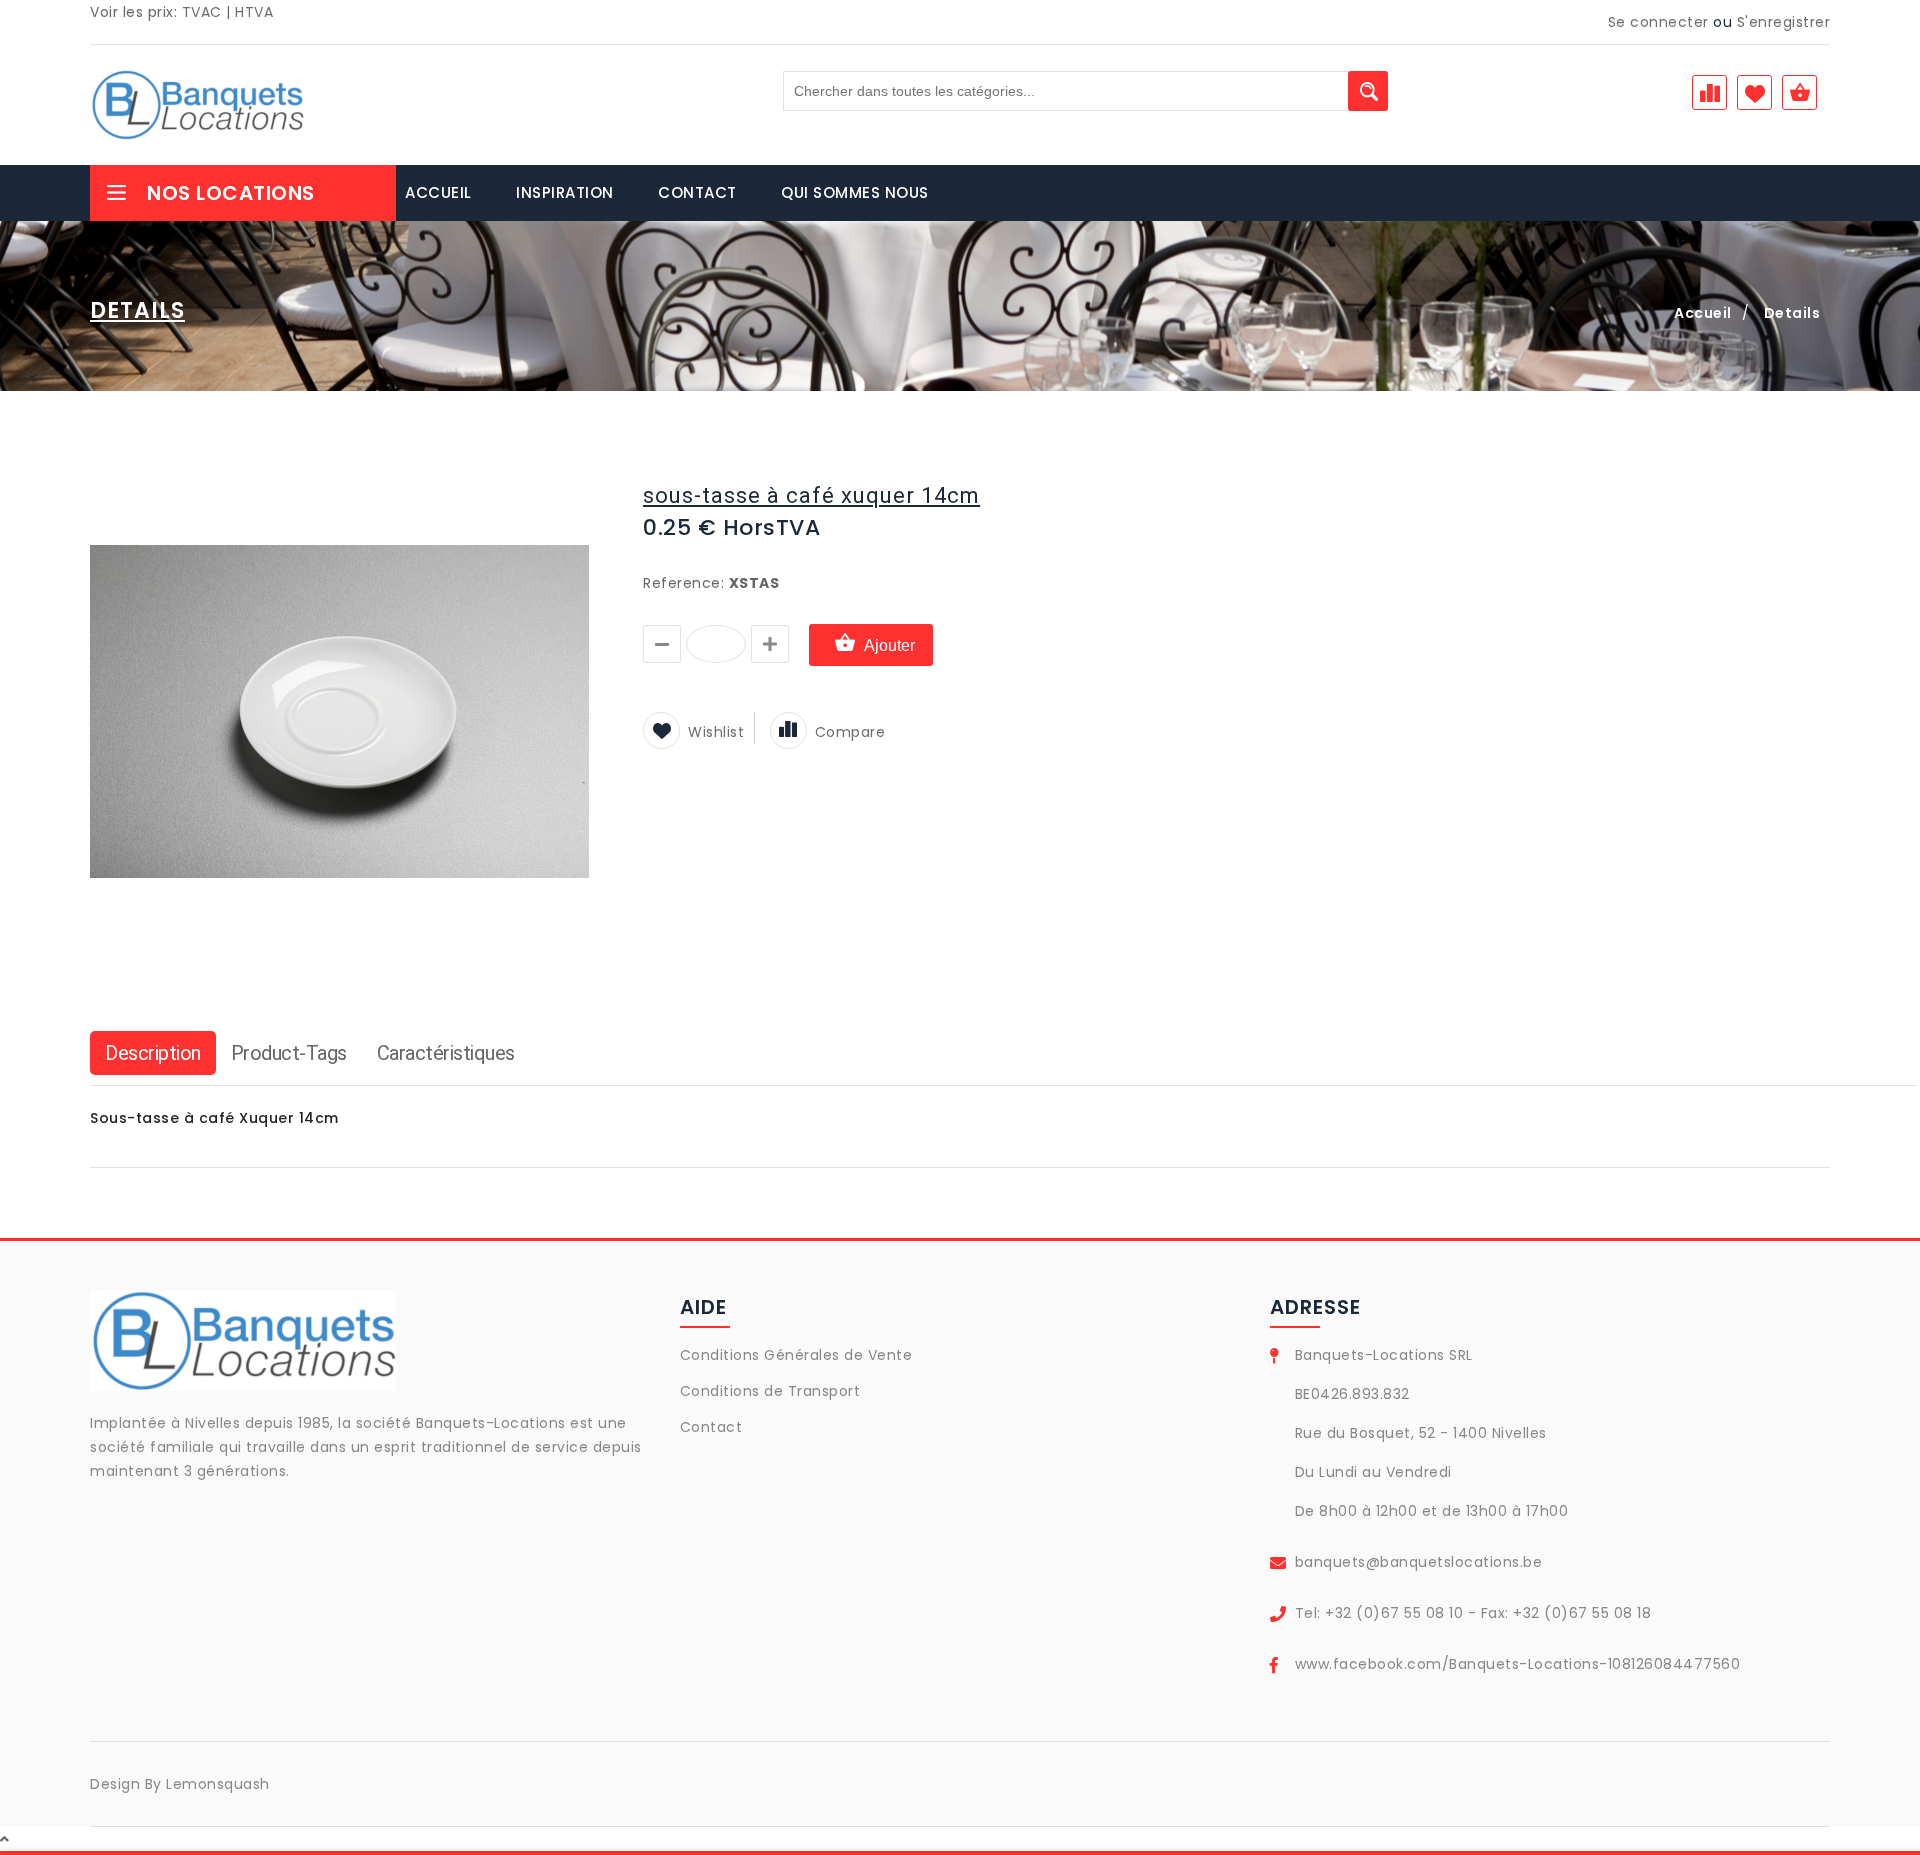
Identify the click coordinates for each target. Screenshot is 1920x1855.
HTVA (254, 12)
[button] (572, 479)
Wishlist (716, 732)
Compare (850, 732)
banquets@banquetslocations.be (1419, 1562)
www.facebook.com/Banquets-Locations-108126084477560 (1518, 1664)
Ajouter (889, 645)
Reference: (683, 583)
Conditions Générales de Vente (796, 1355)
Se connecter (1658, 22)
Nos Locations (231, 193)
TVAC (202, 12)
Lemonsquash (218, 1784)
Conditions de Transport (770, 1391)
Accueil (1703, 313)
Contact (711, 1427)
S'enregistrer (1784, 22)
